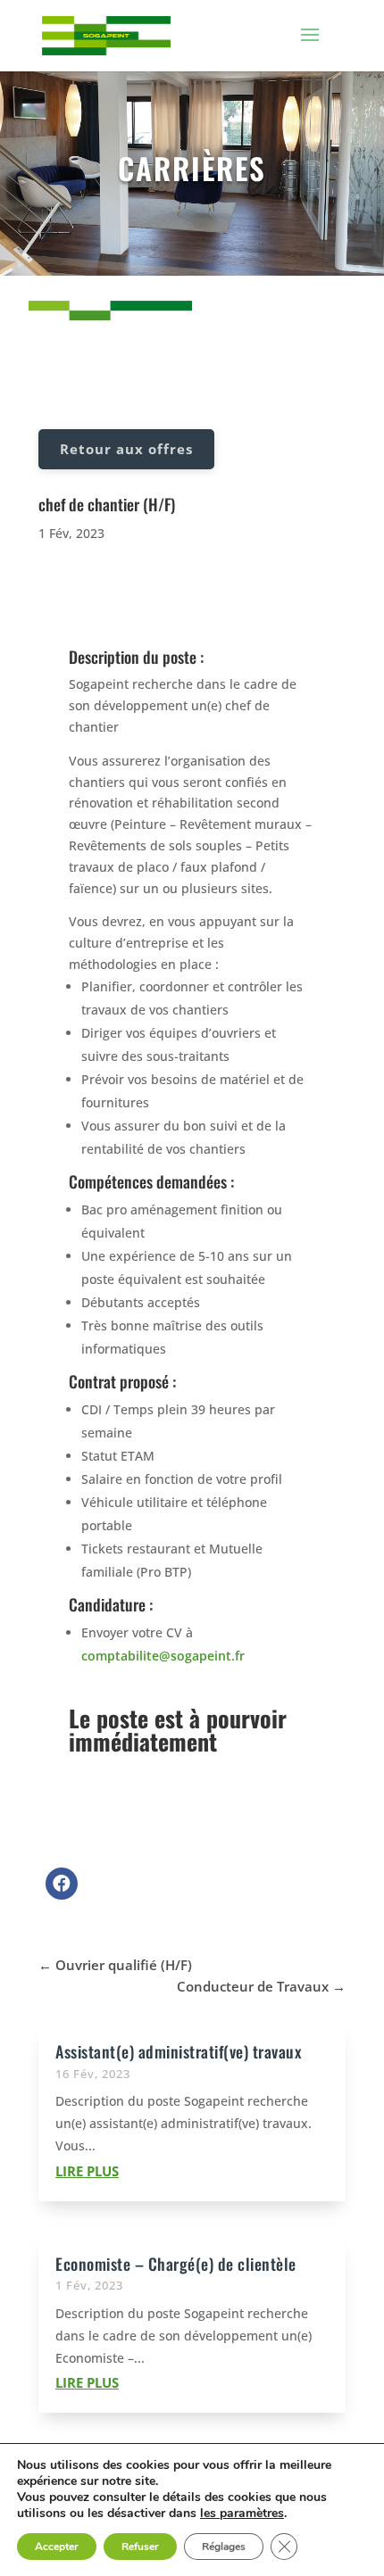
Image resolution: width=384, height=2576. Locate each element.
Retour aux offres (126, 449)
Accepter (57, 2547)
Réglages (224, 2547)
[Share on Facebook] (62, 1894)
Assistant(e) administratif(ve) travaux (178, 2051)
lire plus (87, 2171)
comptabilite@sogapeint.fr (163, 1656)
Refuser (140, 2547)
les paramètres (242, 2514)
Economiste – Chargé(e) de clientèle (176, 2264)
